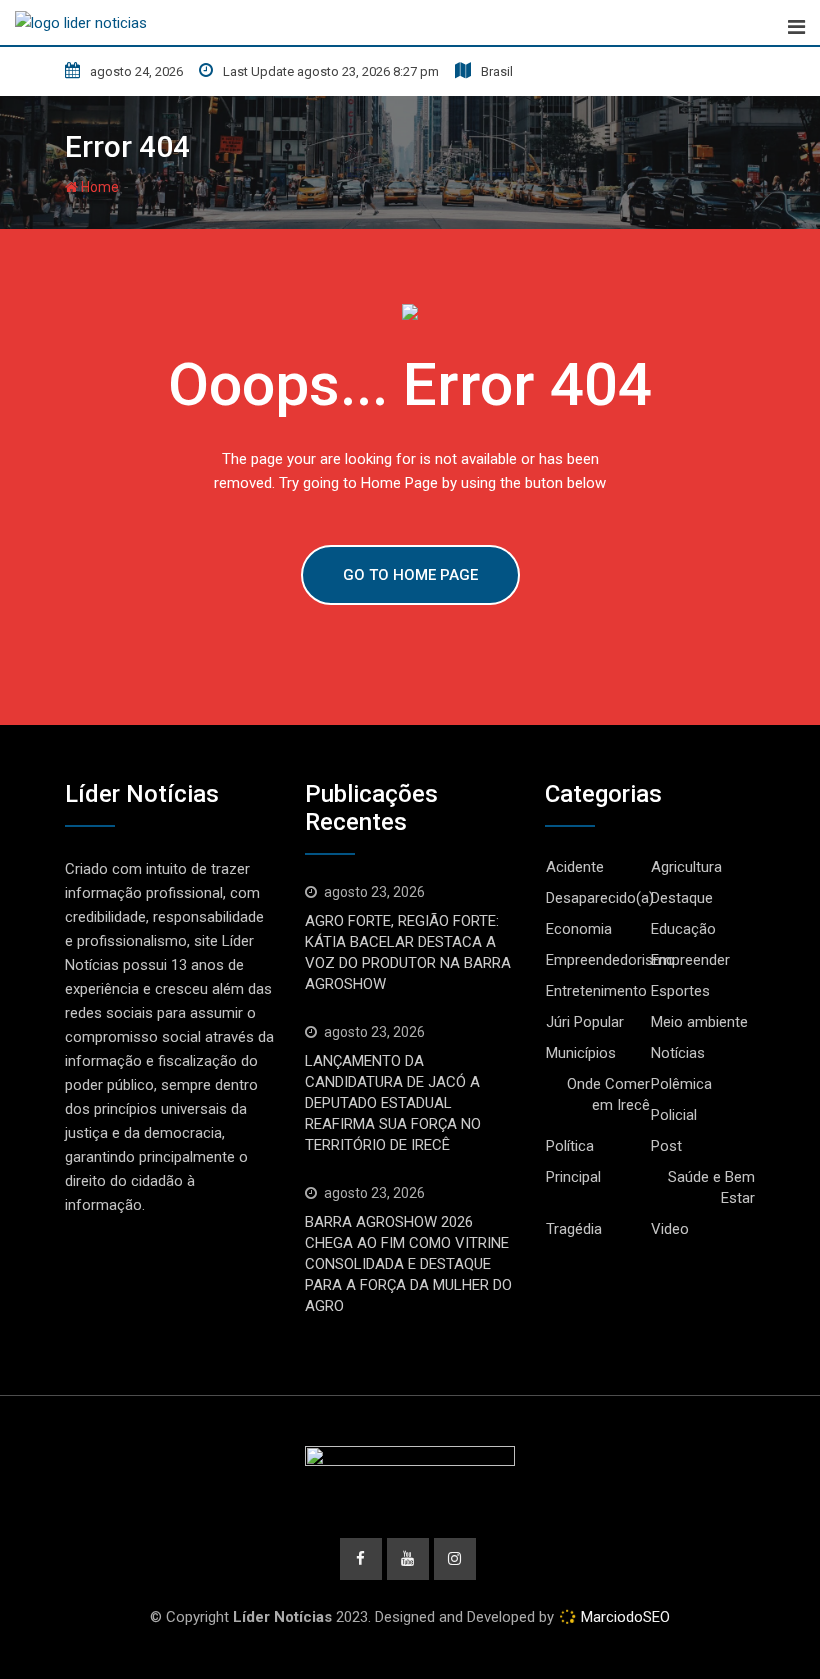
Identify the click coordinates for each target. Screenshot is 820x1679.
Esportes (680, 991)
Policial (674, 1115)
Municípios (581, 1053)
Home (98, 187)
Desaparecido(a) (600, 898)
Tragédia (574, 1229)
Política (570, 1146)
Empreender (690, 960)
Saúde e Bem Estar (711, 1187)
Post (666, 1146)
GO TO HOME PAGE (410, 575)
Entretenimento (596, 991)
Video (670, 1229)
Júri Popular (585, 1022)
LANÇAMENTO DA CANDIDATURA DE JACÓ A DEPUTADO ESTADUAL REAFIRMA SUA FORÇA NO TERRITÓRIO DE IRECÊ (393, 1103)
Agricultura (686, 867)
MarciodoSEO (623, 1617)
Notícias (678, 1053)
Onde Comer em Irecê (608, 1094)
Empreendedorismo (610, 960)
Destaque (682, 898)
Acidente (575, 867)
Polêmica (681, 1084)
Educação (683, 929)
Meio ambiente (699, 1022)
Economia (579, 929)
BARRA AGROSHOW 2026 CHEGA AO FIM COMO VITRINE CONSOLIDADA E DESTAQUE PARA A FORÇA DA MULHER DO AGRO (408, 1264)
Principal (573, 1177)
